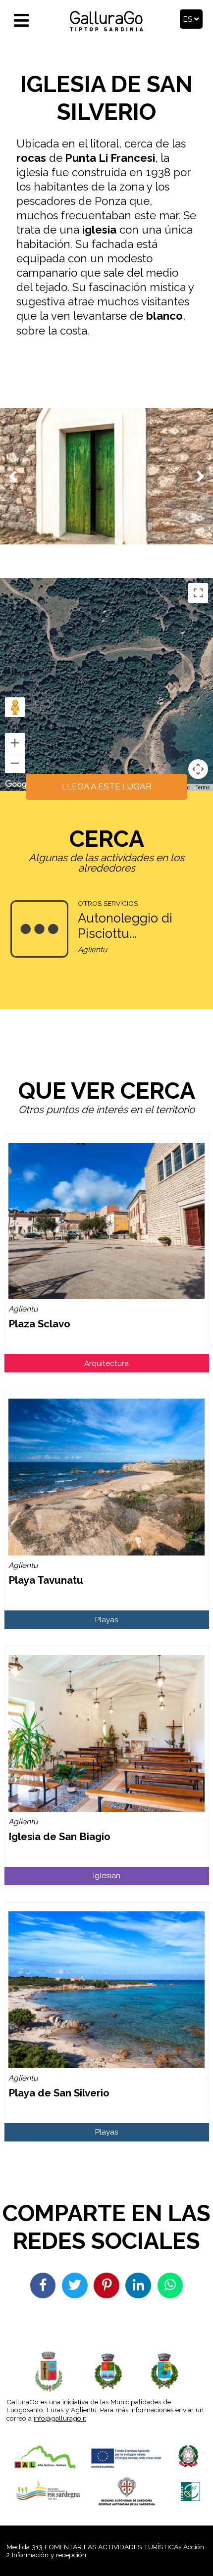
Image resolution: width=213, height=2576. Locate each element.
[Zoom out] (15, 763)
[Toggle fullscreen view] (198, 593)
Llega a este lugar (107, 786)
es (189, 19)
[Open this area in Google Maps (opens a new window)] (19, 784)
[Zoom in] (15, 743)
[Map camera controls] (198, 769)
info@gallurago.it (60, 2418)
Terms (203, 788)
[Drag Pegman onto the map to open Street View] (15, 707)
